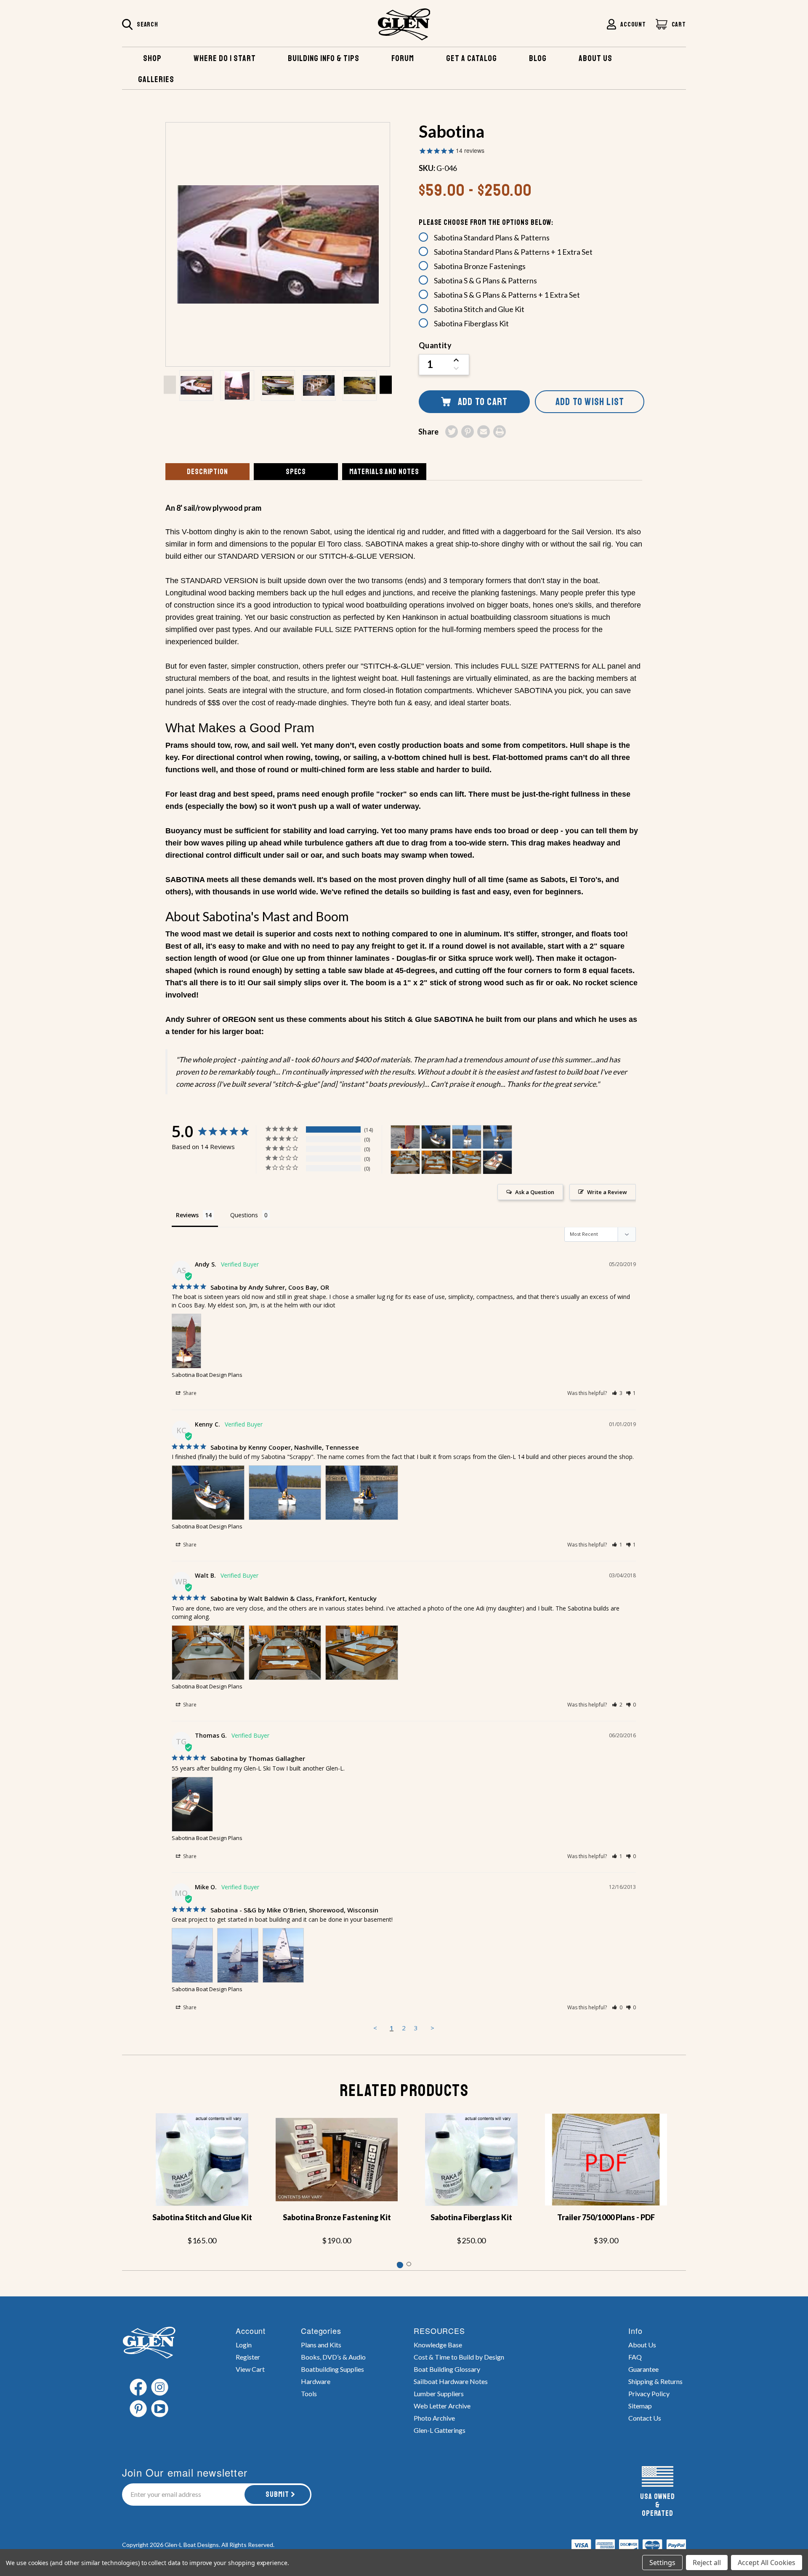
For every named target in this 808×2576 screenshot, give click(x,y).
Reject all (707, 2563)
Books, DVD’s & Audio (333, 2357)
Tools (309, 2393)
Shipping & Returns (655, 2381)
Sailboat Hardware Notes (451, 2381)
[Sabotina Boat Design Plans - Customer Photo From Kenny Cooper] (436, 1137)
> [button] (432, 2028)
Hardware (316, 2381)
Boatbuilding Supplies (332, 2369)
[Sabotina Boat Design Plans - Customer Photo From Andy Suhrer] (405, 1137)
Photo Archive (434, 2418)
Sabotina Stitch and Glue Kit (479, 309)
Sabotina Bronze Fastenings (480, 266)
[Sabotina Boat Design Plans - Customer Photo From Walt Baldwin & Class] (405, 1162)
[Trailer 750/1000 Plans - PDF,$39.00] (606, 2160)
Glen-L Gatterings (440, 2430)
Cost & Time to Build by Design (459, 2357)
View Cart (250, 2369)
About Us (642, 2345)
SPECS (296, 472)
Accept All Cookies (767, 2563)
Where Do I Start (225, 58)
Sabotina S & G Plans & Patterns (485, 280)
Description (207, 472)
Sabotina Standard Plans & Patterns (492, 237)
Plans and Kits (321, 2345)
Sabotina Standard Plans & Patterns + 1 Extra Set (513, 252)
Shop (152, 58)
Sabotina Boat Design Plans (207, 1375)
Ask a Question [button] (535, 1192)
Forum (403, 58)
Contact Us (645, 2418)
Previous (170, 385)
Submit (277, 2494)
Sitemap (640, 2406)
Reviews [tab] (187, 1215)
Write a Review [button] (607, 1192)
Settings (662, 2563)
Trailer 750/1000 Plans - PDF (606, 2217)
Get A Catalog (472, 58)
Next (386, 385)
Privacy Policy (649, 2393)
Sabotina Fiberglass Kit (471, 323)
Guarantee (643, 2369)
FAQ (635, 2357)
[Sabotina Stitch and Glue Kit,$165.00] (202, 2160)
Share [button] (189, 1393)
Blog (538, 58)
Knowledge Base (438, 2345)
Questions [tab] (244, 1215)
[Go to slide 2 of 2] (409, 2264)
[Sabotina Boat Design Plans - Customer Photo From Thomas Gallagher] (497, 1162)
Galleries (156, 79)
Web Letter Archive (442, 2406)
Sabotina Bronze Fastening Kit (337, 2217)
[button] (617, 1393)
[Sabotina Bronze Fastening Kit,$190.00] (337, 2160)
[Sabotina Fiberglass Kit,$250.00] (471, 2160)
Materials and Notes (384, 472)
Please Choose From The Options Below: (486, 222)
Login (244, 2345)
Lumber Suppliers (439, 2393)
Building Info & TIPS (324, 58)
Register (248, 2357)
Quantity (435, 345)
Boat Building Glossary (447, 2369)
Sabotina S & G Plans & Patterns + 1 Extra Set (507, 295)
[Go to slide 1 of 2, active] (399, 2264)
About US (595, 58)
